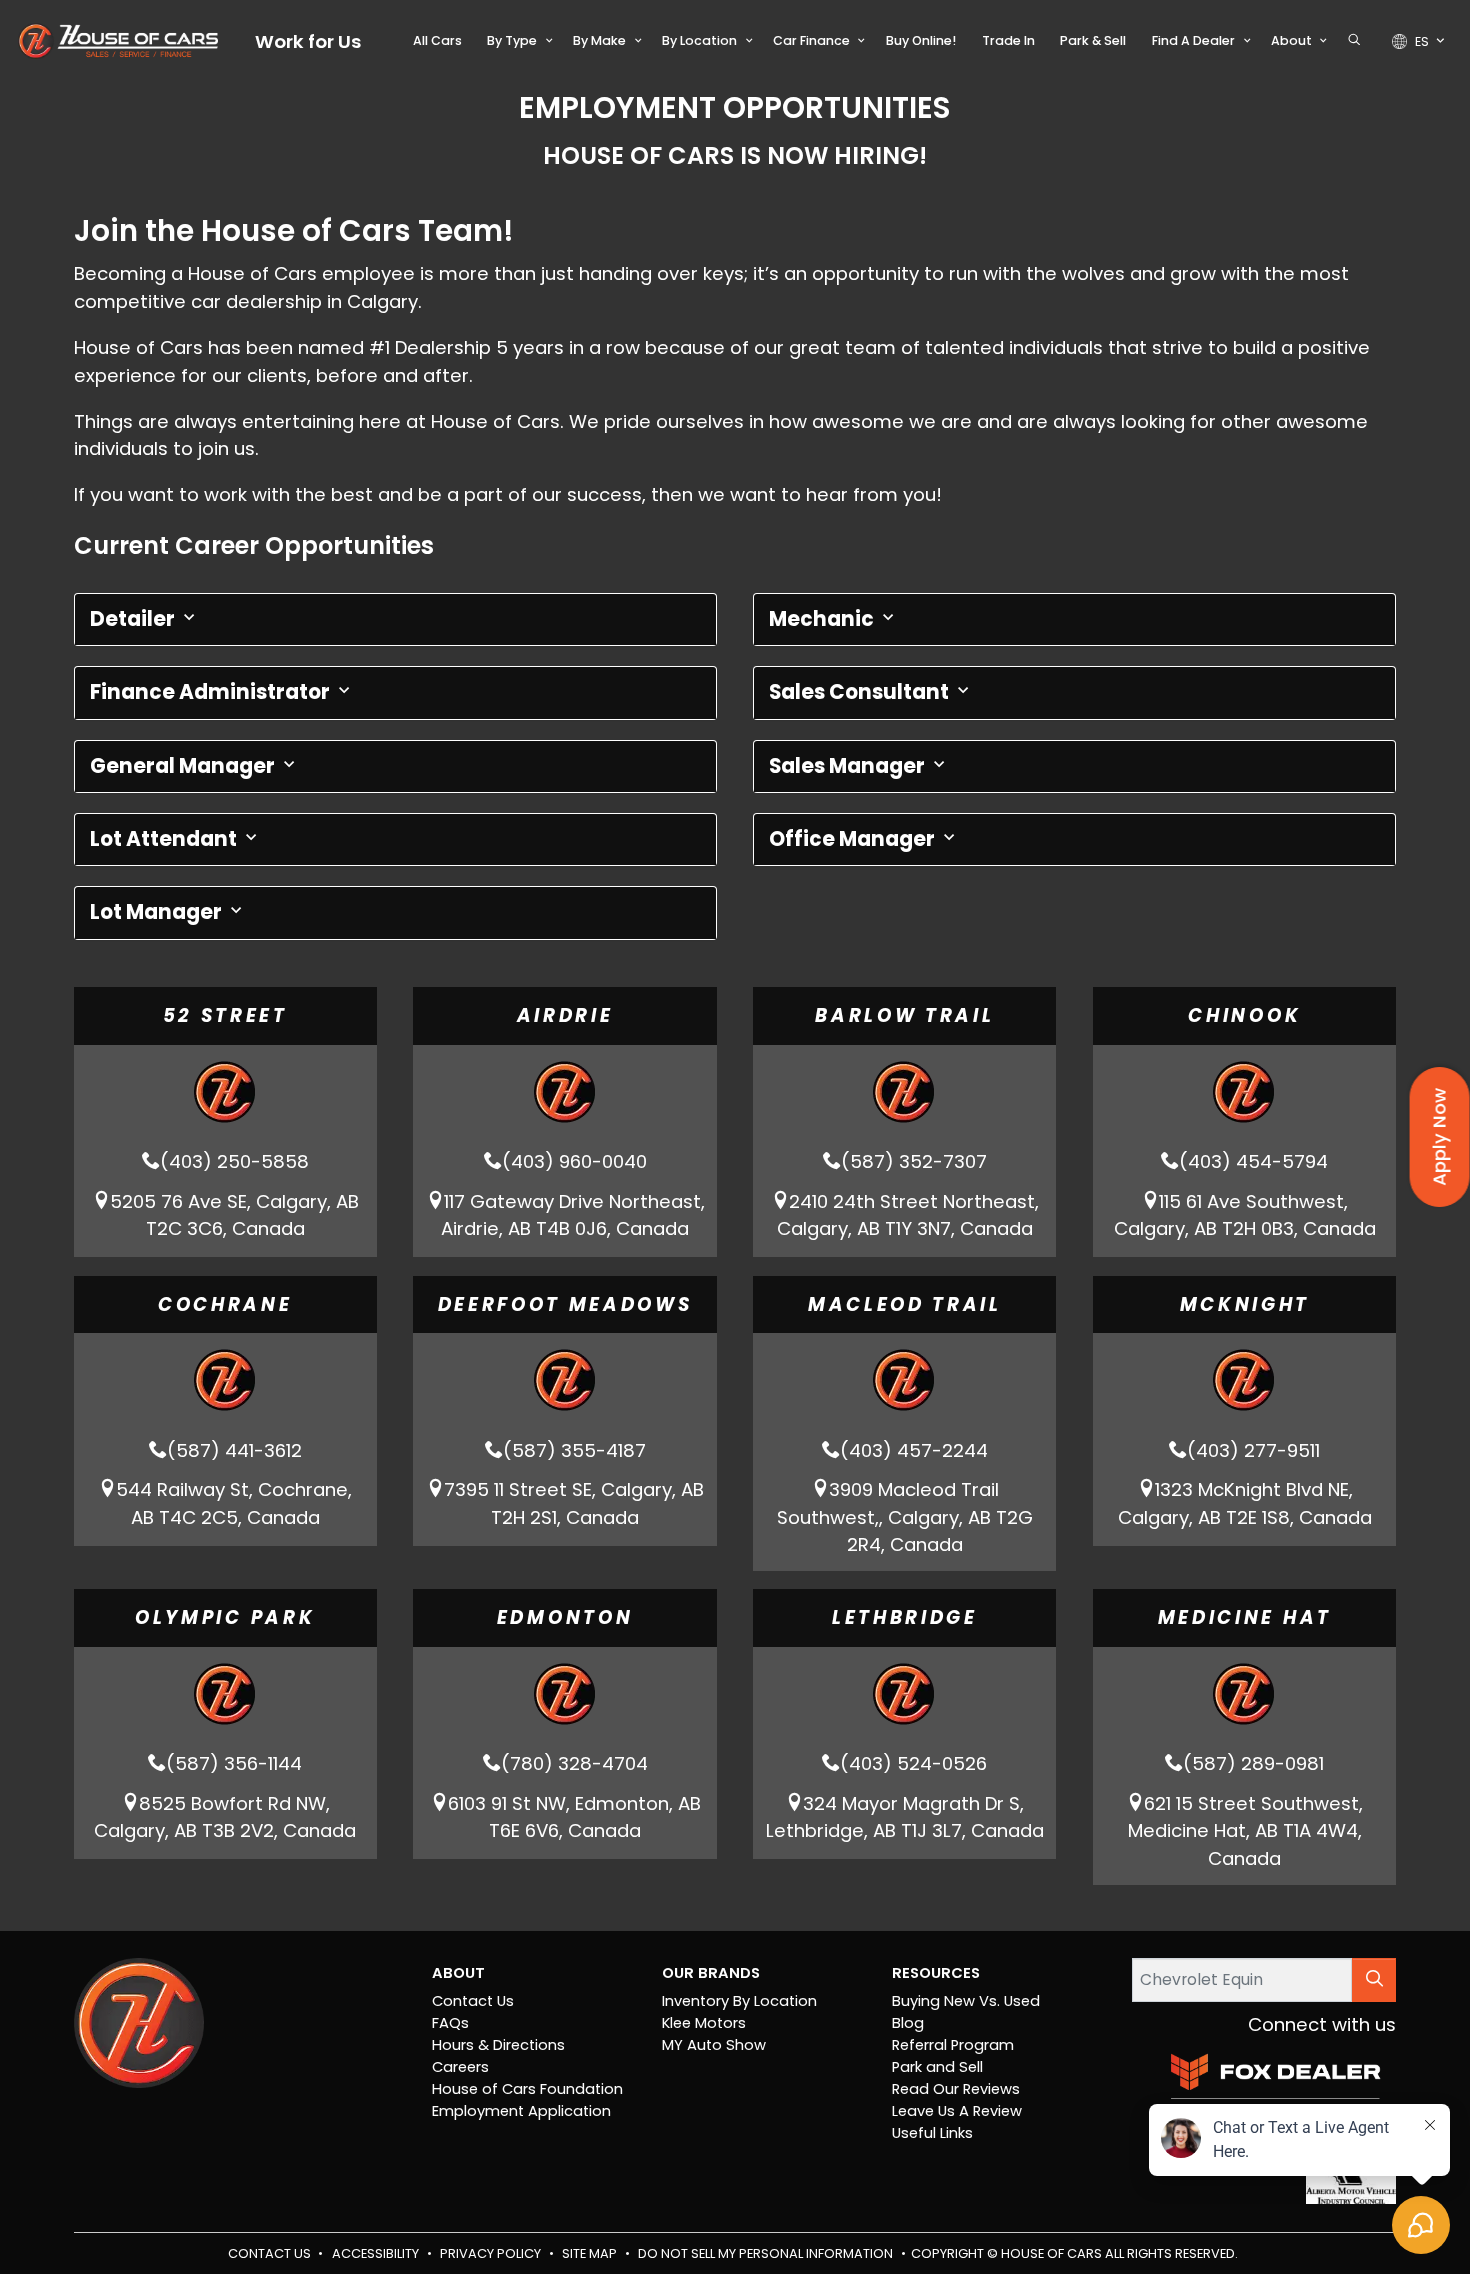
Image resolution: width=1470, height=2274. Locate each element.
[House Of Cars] (118, 41)
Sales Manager (849, 766)
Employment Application (521, 2111)
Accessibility (377, 2253)
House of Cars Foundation (527, 2089)
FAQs (450, 2023)
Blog (908, 2023)
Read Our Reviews (956, 2089)
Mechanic (823, 619)
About (458, 1973)
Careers (460, 2067)
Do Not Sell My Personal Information (767, 2253)
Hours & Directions (498, 2045)
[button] (437, 41)
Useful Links (932, 2133)
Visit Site (225, 1180)
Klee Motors (704, 2023)
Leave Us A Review (957, 2111)
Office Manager (854, 839)
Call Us (225, 1063)
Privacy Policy (492, 2253)
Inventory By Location (739, 2001)
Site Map (591, 2253)
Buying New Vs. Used (966, 2001)
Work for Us (308, 41)
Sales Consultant (861, 692)
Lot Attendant (165, 839)
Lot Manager (158, 912)
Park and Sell (937, 2067)
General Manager (184, 766)
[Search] (1374, 1979)
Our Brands (711, 1973)
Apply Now (1439, 1137)
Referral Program (953, 2045)
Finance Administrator (212, 692)
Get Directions (225, 1122)
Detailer (134, 619)
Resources (936, 1973)
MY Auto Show (714, 2045)
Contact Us (473, 2001)
